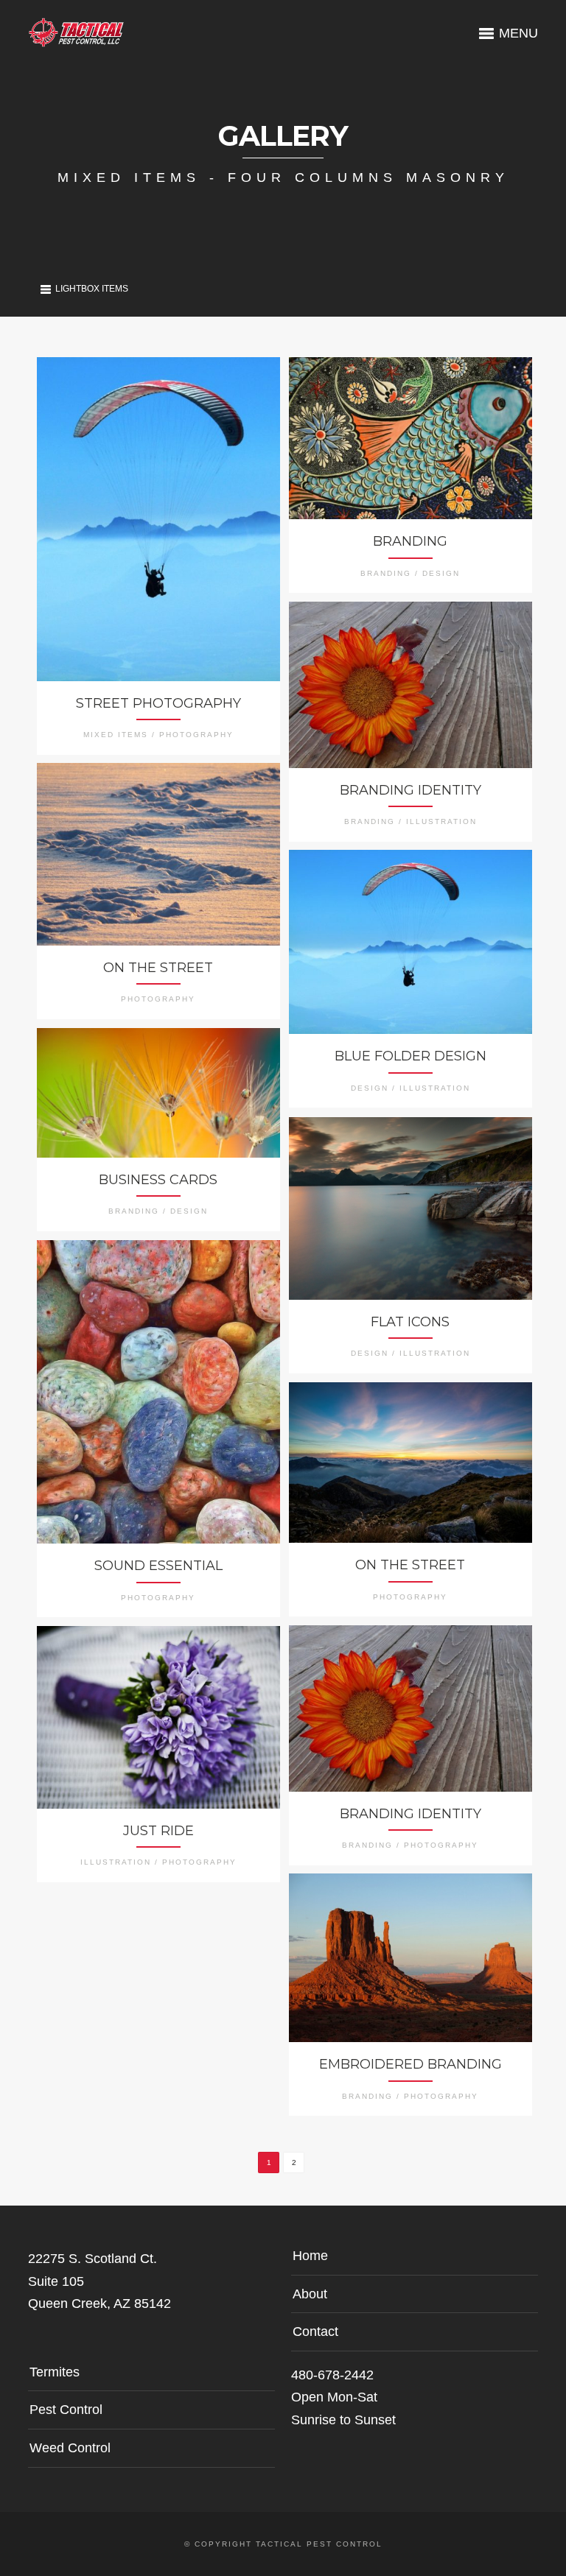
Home (310, 2256)
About (310, 2294)
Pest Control (66, 2410)
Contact (315, 2332)
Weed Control (70, 2448)
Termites (55, 2372)
